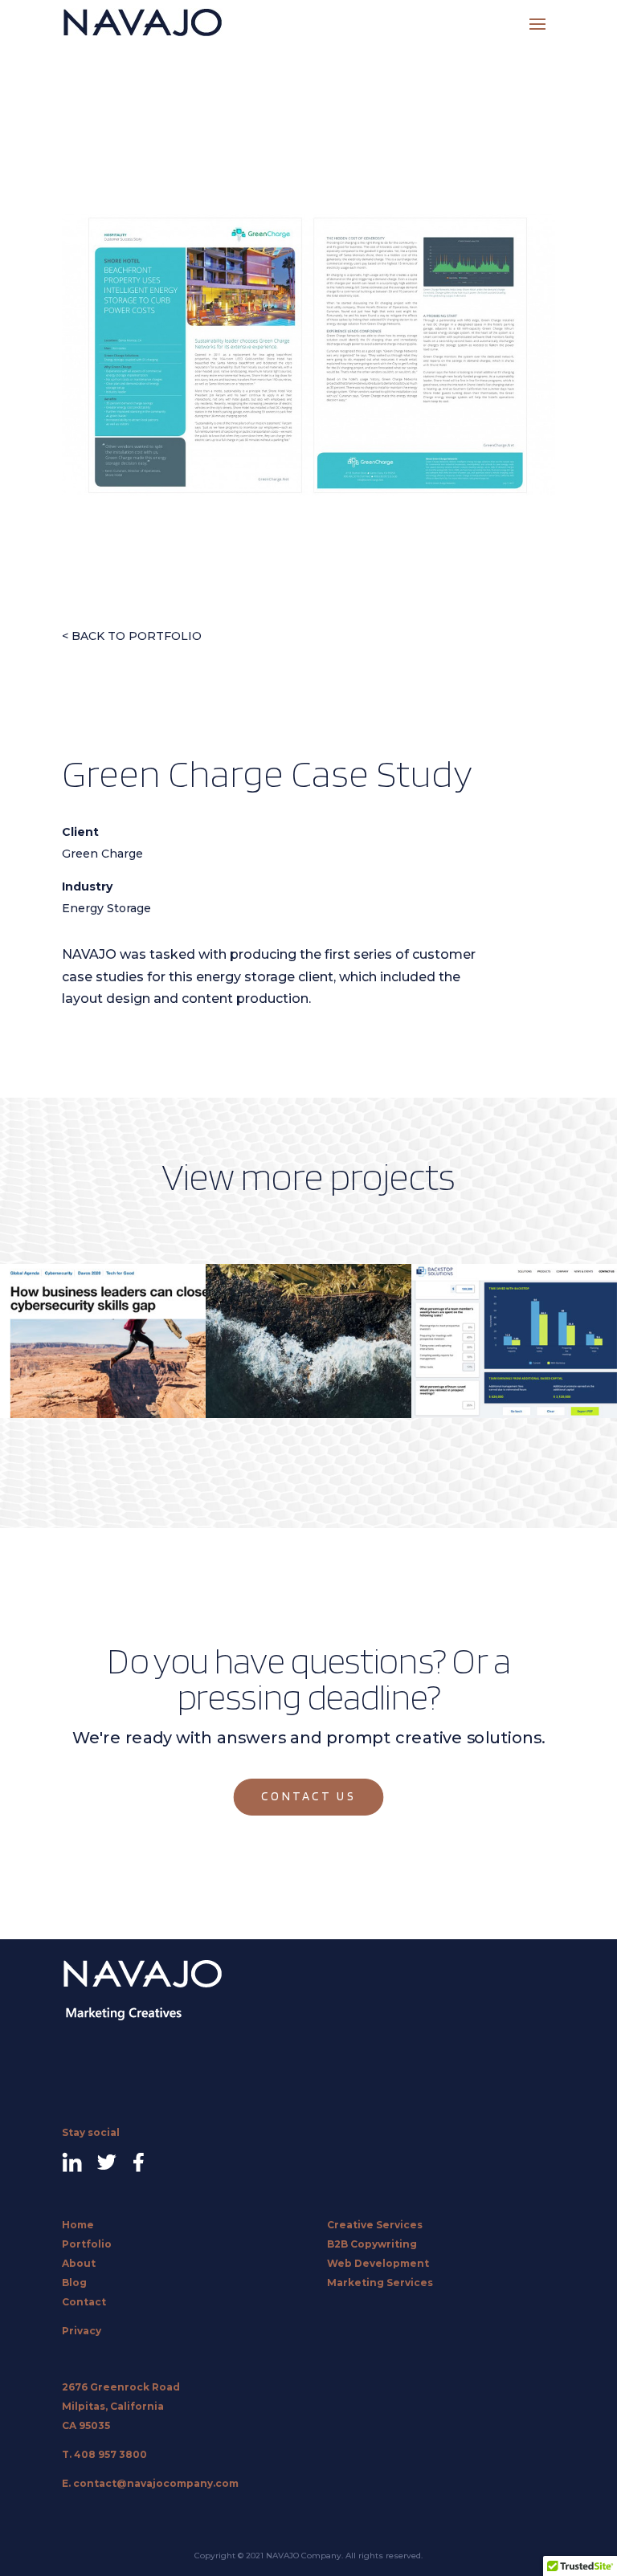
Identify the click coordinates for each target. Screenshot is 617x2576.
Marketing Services (380, 2283)
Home (78, 2225)
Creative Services (375, 2225)
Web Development (378, 2263)
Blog (74, 2283)
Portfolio (87, 2244)
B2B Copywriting (372, 2244)
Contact (84, 2302)
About (79, 2263)
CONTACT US (309, 1797)
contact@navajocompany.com (156, 2483)
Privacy (82, 2331)
